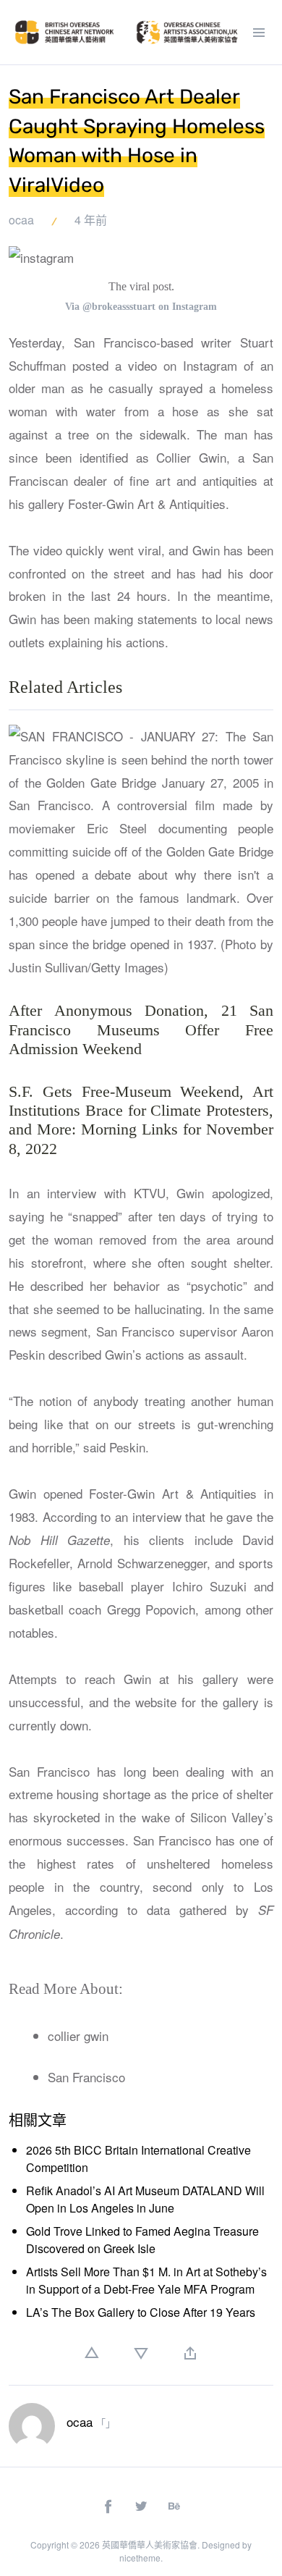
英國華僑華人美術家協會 (150, 2545)
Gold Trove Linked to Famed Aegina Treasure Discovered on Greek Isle (142, 2240)
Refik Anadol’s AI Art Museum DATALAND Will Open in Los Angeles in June (145, 2199)
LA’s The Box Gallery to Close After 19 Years (141, 2312)
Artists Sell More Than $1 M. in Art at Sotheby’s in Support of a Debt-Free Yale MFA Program (146, 2280)
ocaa (21, 220)
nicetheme (140, 2558)
